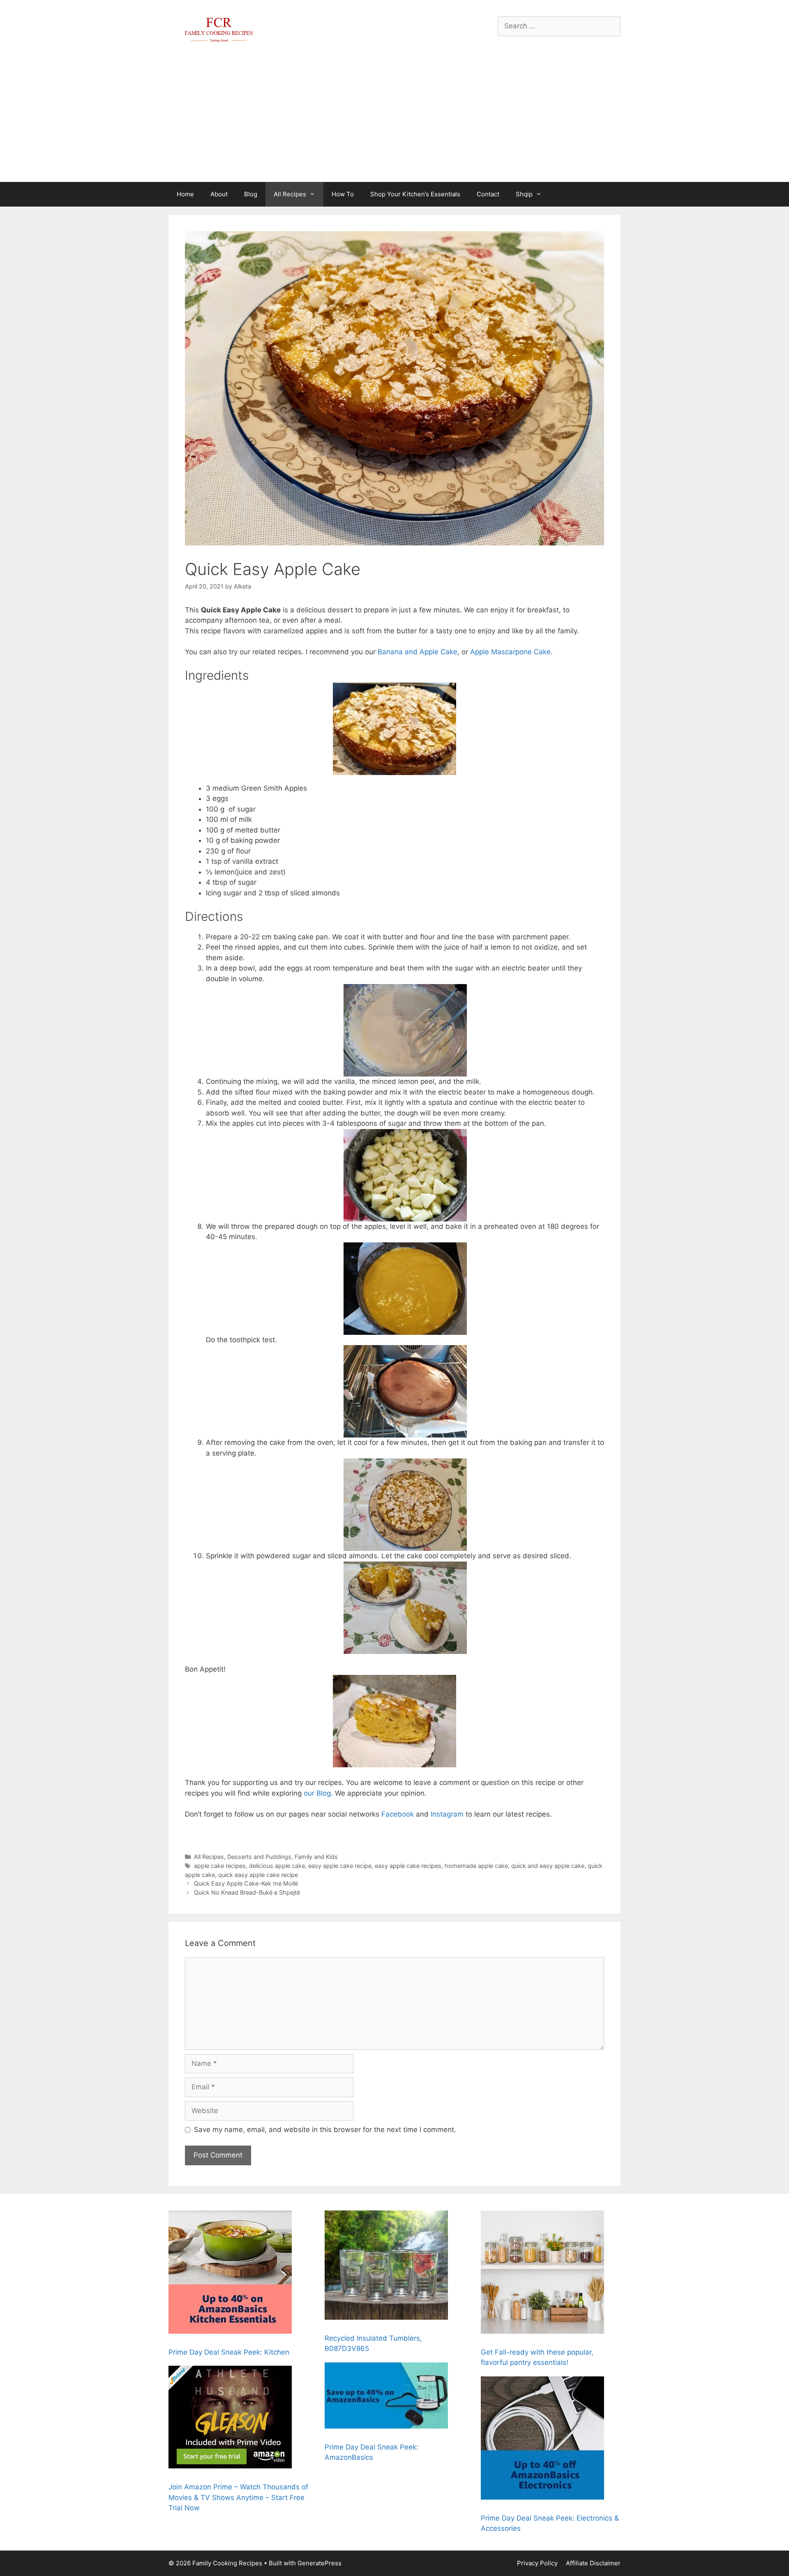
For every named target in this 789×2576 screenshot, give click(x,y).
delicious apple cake (277, 1866)
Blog (251, 194)
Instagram (447, 1814)
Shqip (524, 194)
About (219, 194)
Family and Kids (316, 1857)
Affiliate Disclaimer (593, 2563)
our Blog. (318, 1793)
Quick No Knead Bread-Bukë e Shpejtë (247, 1892)
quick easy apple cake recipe (258, 1875)
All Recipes (290, 194)
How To (343, 194)
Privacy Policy (537, 2563)
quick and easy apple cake (548, 1866)
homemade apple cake (476, 1866)
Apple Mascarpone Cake (510, 652)
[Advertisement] (394, 120)
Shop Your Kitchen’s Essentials (415, 194)
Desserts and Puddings (259, 1857)
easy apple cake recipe (340, 1866)
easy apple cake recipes (408, 1866)
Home (185, 194)
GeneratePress (320, 2563)
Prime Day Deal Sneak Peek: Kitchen (229, 2352)
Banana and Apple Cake (418, 652)
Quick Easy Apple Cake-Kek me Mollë (246, 1883)
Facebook (398, 1814)
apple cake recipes (220, 1866)
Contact (488, 194)
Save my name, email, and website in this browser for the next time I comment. (325, 2130)
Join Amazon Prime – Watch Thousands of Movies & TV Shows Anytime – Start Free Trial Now (238, 2497)
